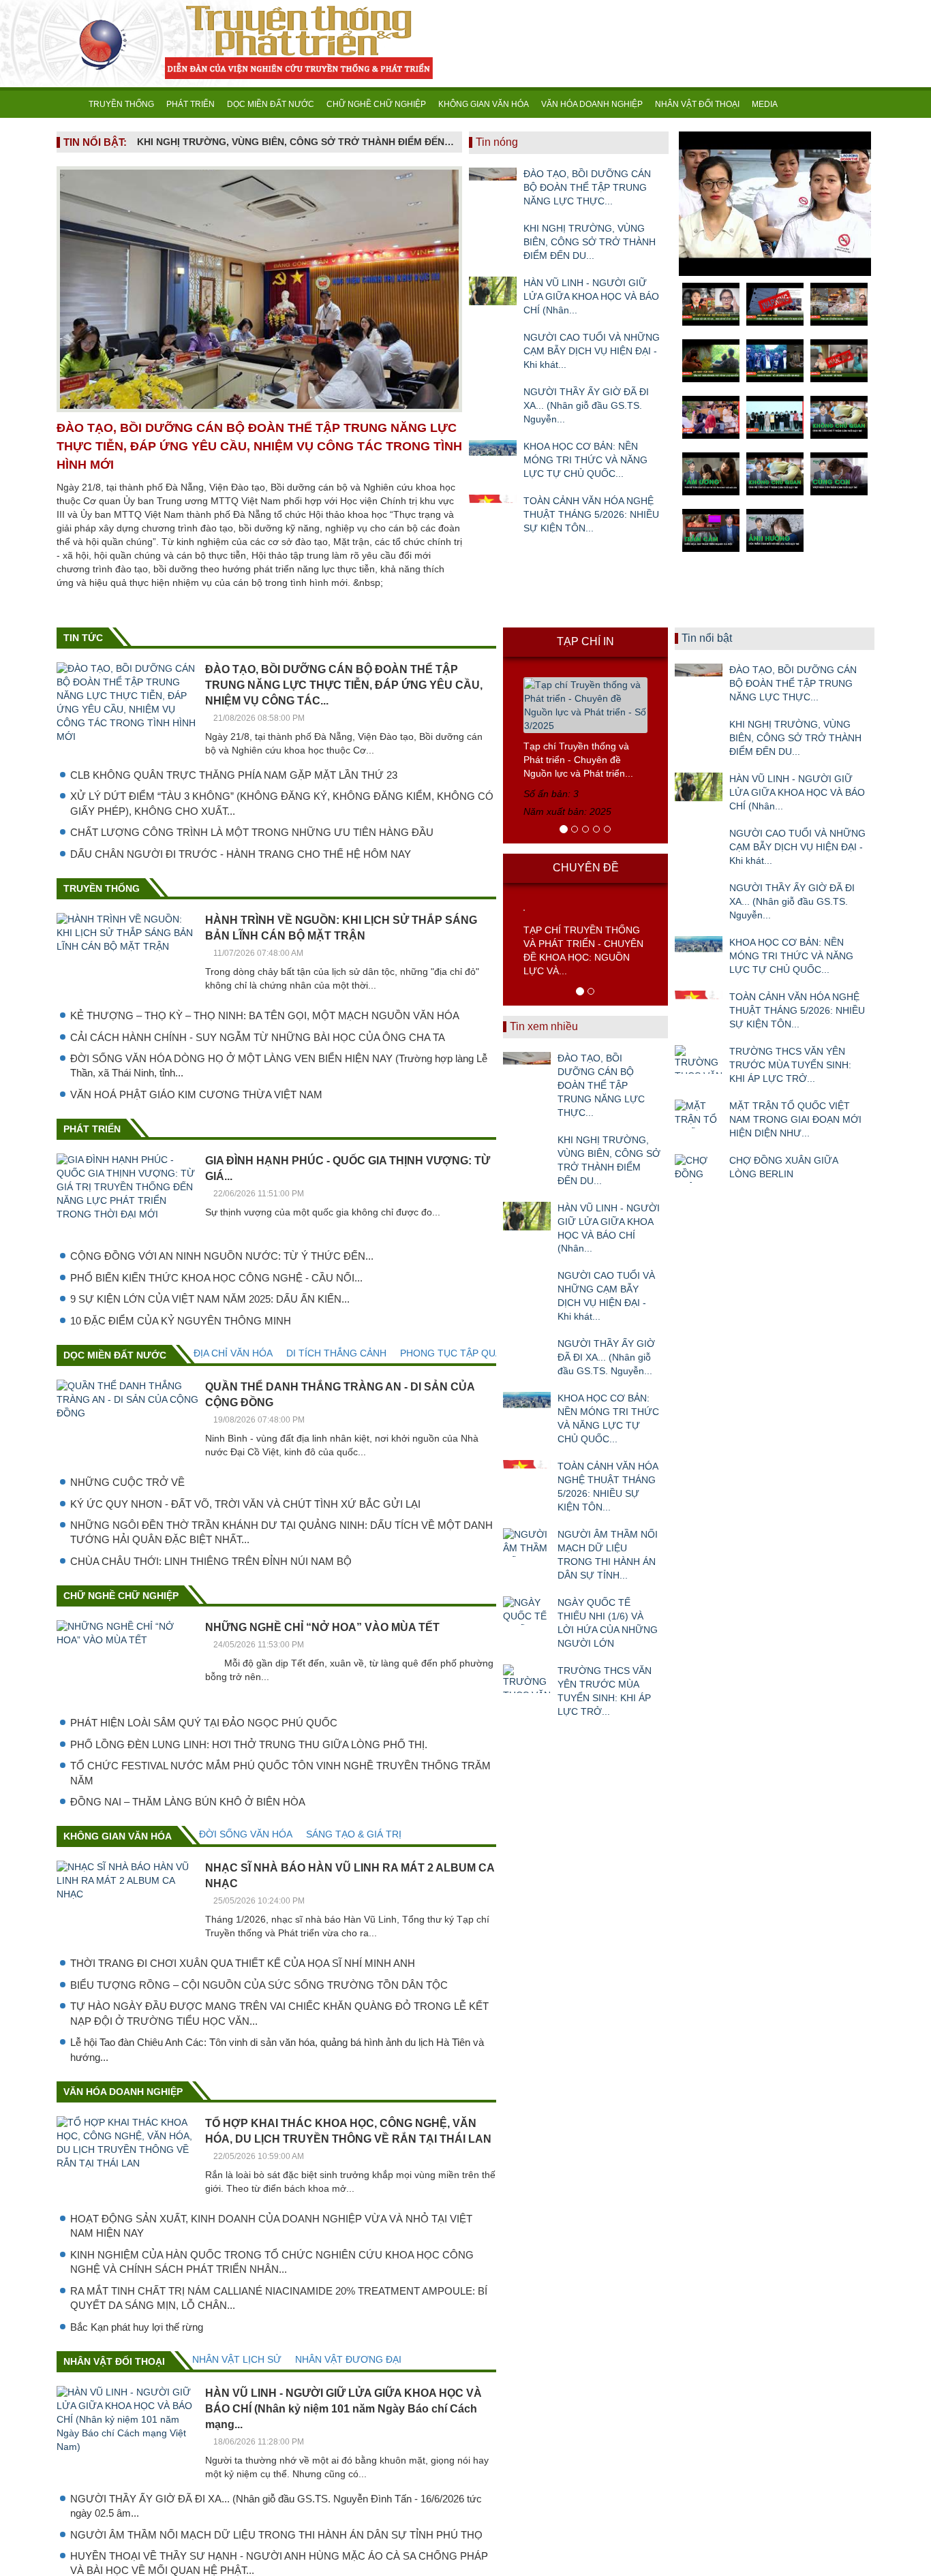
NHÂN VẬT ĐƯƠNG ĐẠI (348, 2359)
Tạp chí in (585, 641)
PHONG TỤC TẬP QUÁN (454, 1353)
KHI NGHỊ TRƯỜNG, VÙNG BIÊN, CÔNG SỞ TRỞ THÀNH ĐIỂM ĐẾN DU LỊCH (296, 142)
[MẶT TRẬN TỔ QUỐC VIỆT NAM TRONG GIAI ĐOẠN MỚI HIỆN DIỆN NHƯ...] (699, 1114)
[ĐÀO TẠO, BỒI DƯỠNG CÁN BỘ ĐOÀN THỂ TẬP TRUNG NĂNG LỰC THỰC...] (493, 182)
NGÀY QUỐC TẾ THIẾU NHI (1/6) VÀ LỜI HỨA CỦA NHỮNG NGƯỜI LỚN (608, 1623)
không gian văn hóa (118, 1836)
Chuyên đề (586, 868)
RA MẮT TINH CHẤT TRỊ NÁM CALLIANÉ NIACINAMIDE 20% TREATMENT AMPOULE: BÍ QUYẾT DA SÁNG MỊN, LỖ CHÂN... (279, 2298)
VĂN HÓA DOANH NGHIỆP (592, 104)
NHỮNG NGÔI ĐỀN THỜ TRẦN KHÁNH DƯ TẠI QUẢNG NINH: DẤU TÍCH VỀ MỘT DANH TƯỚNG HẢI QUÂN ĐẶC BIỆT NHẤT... (281, 1532)
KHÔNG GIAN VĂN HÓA (484, 104)
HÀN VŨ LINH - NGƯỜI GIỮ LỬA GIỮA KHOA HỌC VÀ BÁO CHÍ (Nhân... (591, 296)
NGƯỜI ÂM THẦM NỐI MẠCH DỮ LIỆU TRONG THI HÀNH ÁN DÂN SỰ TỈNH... (608, 1555)
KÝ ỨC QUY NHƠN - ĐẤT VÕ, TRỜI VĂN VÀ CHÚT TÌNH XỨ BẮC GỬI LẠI (245, 1504)
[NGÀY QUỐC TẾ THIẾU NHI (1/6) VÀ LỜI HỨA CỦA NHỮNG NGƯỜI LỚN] (527, 1611)
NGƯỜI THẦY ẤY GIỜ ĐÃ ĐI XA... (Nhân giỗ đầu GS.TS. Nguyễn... (586, 405)
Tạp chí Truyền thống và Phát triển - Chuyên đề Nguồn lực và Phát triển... (578, 760)
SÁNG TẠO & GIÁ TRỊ (354, 1834)
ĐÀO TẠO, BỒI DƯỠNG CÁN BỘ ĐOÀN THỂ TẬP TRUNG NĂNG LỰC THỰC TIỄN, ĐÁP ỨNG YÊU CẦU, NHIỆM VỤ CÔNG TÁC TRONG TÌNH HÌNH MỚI (259, 446)
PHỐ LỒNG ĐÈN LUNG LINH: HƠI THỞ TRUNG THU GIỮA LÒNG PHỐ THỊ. (249, 1744)
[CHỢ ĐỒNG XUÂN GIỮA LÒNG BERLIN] (699, 1168)
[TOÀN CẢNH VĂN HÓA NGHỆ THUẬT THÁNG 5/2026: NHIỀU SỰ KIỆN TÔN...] (493, 509)
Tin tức (83, 638)
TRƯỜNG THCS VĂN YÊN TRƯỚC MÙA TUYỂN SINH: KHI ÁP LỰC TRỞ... (605, 1691)
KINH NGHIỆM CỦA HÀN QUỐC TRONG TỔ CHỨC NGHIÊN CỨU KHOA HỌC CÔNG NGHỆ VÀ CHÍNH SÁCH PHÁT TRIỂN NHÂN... (272, 2262)
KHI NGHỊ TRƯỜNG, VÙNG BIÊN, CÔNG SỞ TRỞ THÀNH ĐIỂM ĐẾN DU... (590, 242)
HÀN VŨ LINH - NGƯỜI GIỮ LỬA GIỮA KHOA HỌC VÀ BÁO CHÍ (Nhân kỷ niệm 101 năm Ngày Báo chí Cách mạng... (344, 2409)
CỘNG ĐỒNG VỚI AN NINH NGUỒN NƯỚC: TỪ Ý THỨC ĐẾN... (222, 1256)
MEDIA (765, 104)
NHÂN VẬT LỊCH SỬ (237, 2359)
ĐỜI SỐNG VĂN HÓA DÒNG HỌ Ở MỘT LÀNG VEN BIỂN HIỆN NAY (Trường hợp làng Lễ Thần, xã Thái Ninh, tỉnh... (279, 1066)
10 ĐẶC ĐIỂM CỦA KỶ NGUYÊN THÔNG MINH (181, 1321)
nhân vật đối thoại (114, 2361)
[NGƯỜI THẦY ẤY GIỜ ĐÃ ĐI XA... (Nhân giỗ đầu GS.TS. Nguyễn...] (493, 400)
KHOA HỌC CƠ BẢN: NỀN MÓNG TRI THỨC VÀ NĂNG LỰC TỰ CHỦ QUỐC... (585, 460)
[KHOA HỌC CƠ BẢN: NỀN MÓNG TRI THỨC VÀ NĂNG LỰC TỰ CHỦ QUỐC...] (493, 454)
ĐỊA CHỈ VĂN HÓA (233, 1353)
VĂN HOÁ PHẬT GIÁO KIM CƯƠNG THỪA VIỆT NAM (196, 1095)
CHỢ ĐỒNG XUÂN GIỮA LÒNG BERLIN (783, 1167)
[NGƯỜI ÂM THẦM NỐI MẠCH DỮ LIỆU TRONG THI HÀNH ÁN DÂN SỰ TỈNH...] (527, 1542)
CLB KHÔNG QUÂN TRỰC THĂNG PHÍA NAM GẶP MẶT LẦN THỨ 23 (234, 775)
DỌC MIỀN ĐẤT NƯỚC (271, 104)
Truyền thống (102, 888)
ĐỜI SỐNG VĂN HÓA (246, 1834)
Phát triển (92, 1129)
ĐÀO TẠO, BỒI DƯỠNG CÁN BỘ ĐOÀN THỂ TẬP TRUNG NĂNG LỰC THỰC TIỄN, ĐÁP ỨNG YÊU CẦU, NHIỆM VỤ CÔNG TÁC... (344, 685)
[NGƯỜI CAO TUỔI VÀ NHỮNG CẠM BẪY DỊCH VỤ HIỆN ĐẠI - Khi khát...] (493, 345)
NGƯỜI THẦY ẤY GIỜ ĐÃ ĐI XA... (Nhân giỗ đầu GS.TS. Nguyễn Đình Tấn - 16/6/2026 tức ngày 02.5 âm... (276, 2506)
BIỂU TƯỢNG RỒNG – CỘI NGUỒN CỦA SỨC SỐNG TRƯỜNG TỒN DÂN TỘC (259, 1985)
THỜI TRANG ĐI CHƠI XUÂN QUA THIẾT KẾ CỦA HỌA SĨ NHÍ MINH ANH (243, 1963)
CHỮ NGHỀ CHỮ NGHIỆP (376, 104)
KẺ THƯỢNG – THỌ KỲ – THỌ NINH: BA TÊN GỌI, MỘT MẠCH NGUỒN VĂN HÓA (265, 1015)
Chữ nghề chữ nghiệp (121, 1596)
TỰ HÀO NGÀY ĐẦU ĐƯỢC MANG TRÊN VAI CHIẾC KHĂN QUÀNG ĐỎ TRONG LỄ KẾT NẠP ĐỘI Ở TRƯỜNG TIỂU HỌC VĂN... (279, 2013)
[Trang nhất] (70, 104)
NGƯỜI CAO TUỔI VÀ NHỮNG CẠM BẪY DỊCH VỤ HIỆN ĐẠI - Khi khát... (592, 351)
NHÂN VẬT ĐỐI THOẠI (697, 104)
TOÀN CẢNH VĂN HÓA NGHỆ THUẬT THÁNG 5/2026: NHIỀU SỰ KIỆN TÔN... (591, 514)
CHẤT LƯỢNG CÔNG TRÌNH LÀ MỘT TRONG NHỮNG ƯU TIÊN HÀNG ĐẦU (252, 832)
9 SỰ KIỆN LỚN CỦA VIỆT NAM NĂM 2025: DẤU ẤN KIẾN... (210, 1299)
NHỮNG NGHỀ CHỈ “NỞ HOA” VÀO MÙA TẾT (322, 1627)
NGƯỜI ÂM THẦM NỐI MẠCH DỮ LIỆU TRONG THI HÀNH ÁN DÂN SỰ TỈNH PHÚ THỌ (276, 2535)
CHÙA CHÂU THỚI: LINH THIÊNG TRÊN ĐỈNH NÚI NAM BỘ (211, 1561)
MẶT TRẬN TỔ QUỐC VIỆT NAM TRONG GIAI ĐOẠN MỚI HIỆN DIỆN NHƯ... (795, 1119)
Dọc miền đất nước (115, 1355)
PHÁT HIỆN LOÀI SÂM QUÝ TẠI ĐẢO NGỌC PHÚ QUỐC (204, 1723)
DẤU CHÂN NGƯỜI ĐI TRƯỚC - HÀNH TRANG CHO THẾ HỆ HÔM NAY (241, 854)
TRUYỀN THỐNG (121, 104)
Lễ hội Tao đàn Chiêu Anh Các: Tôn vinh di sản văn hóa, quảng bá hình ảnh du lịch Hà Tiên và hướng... (277, 2049)
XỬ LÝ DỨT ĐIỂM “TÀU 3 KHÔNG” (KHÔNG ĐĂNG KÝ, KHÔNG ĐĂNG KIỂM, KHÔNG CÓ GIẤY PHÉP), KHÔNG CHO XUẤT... (282, 803)
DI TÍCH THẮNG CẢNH (336, 1353)
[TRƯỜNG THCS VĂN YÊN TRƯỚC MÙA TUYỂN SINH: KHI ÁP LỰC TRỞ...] (527, 1679)
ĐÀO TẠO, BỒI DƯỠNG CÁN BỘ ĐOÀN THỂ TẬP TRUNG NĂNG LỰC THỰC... (587, 187)
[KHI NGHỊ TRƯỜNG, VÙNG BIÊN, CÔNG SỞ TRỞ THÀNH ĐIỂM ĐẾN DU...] (493, 236)
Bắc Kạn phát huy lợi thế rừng (137, 2327)
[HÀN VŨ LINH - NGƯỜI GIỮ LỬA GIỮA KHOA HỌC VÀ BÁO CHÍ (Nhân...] (493, 291)
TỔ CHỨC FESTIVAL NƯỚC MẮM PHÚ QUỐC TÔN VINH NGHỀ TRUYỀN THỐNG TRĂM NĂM (280, 1773)
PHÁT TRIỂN (190, 104)
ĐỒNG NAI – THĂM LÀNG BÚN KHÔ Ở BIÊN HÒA (188, 1802)
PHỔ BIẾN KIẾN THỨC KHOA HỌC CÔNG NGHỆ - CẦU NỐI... (216, 1278)
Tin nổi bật (707, 638)
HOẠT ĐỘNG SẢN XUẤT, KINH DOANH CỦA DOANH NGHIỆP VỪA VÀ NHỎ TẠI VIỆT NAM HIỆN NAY (271, 2226)
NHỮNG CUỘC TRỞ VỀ (127, 1482)
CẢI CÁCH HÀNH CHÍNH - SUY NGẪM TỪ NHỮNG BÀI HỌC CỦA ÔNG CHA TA (258, 1037)
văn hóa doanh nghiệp (123, 2092)
